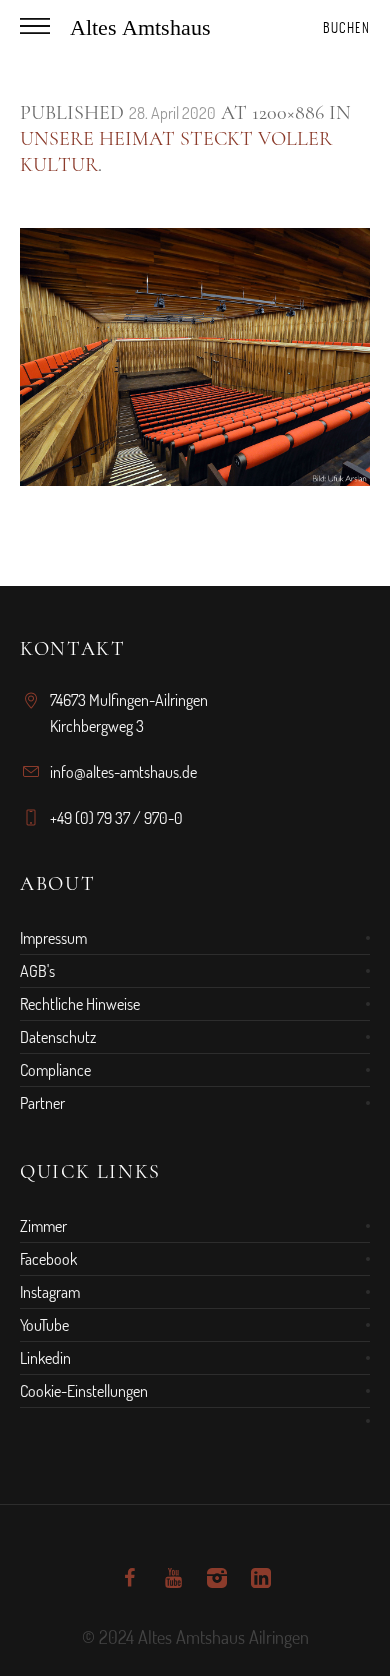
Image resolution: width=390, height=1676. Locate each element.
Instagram (50, 1292)
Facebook (48, 1259)
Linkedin (45, 1358)
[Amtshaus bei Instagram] (217, 1578)
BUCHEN (346, 27)
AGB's (37, 971)
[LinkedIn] (261, 1578)
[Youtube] (173, 1578)
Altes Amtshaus (140, 27)
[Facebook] (129, 1578)
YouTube (44, 1325)
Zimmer (43, 1226)
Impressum (53, 938)
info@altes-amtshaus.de (123, 772)
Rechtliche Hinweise (80, 1004)
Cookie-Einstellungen (84, 1391)
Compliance (55, 1070)
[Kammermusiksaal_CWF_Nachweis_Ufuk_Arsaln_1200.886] (195, 357)
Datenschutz (58, 1037)
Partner (42, 1103)
